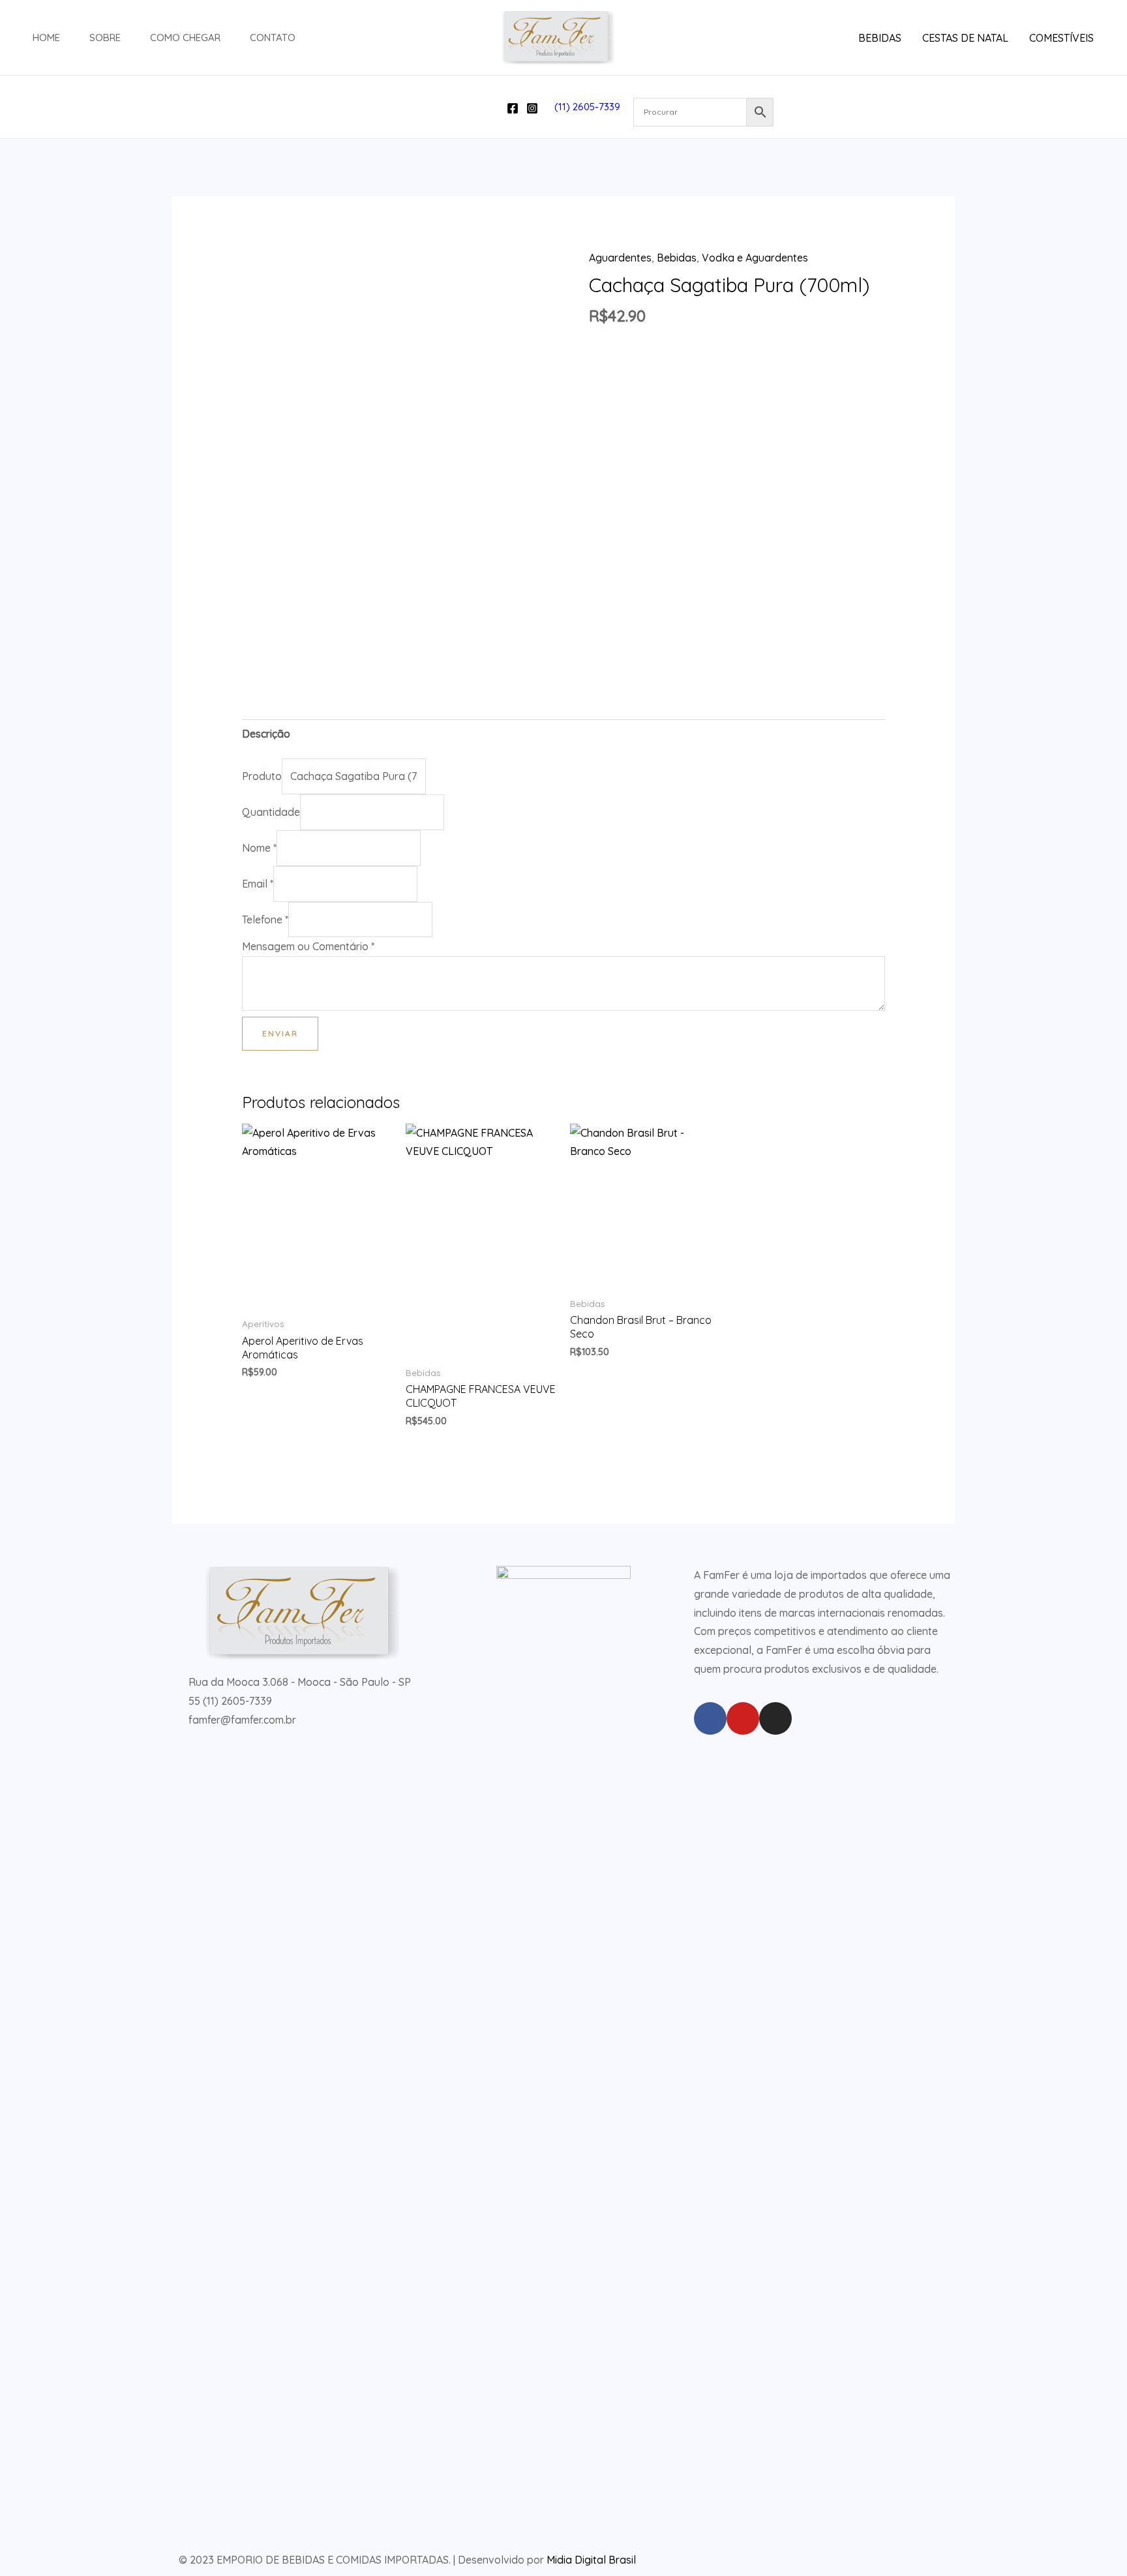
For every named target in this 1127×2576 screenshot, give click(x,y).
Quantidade (271, 812)
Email (258, 884)
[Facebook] (513, 108)
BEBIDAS (880, 38)
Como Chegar (185, 37)
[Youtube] (743, 1718)
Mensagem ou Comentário (308, 946)
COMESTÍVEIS (1061, 38)
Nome (259, 848)
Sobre (105, 37)
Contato (273, 37)
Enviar (280, 1033)
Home (46, 37)
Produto (262, 776)
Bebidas (677, 258)
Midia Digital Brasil (591, 2560)
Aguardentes (620, 258)
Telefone (265, 920)
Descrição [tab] (266, 734)
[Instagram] (532, 108)
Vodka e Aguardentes (755, 258)
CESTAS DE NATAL (965, 38)
